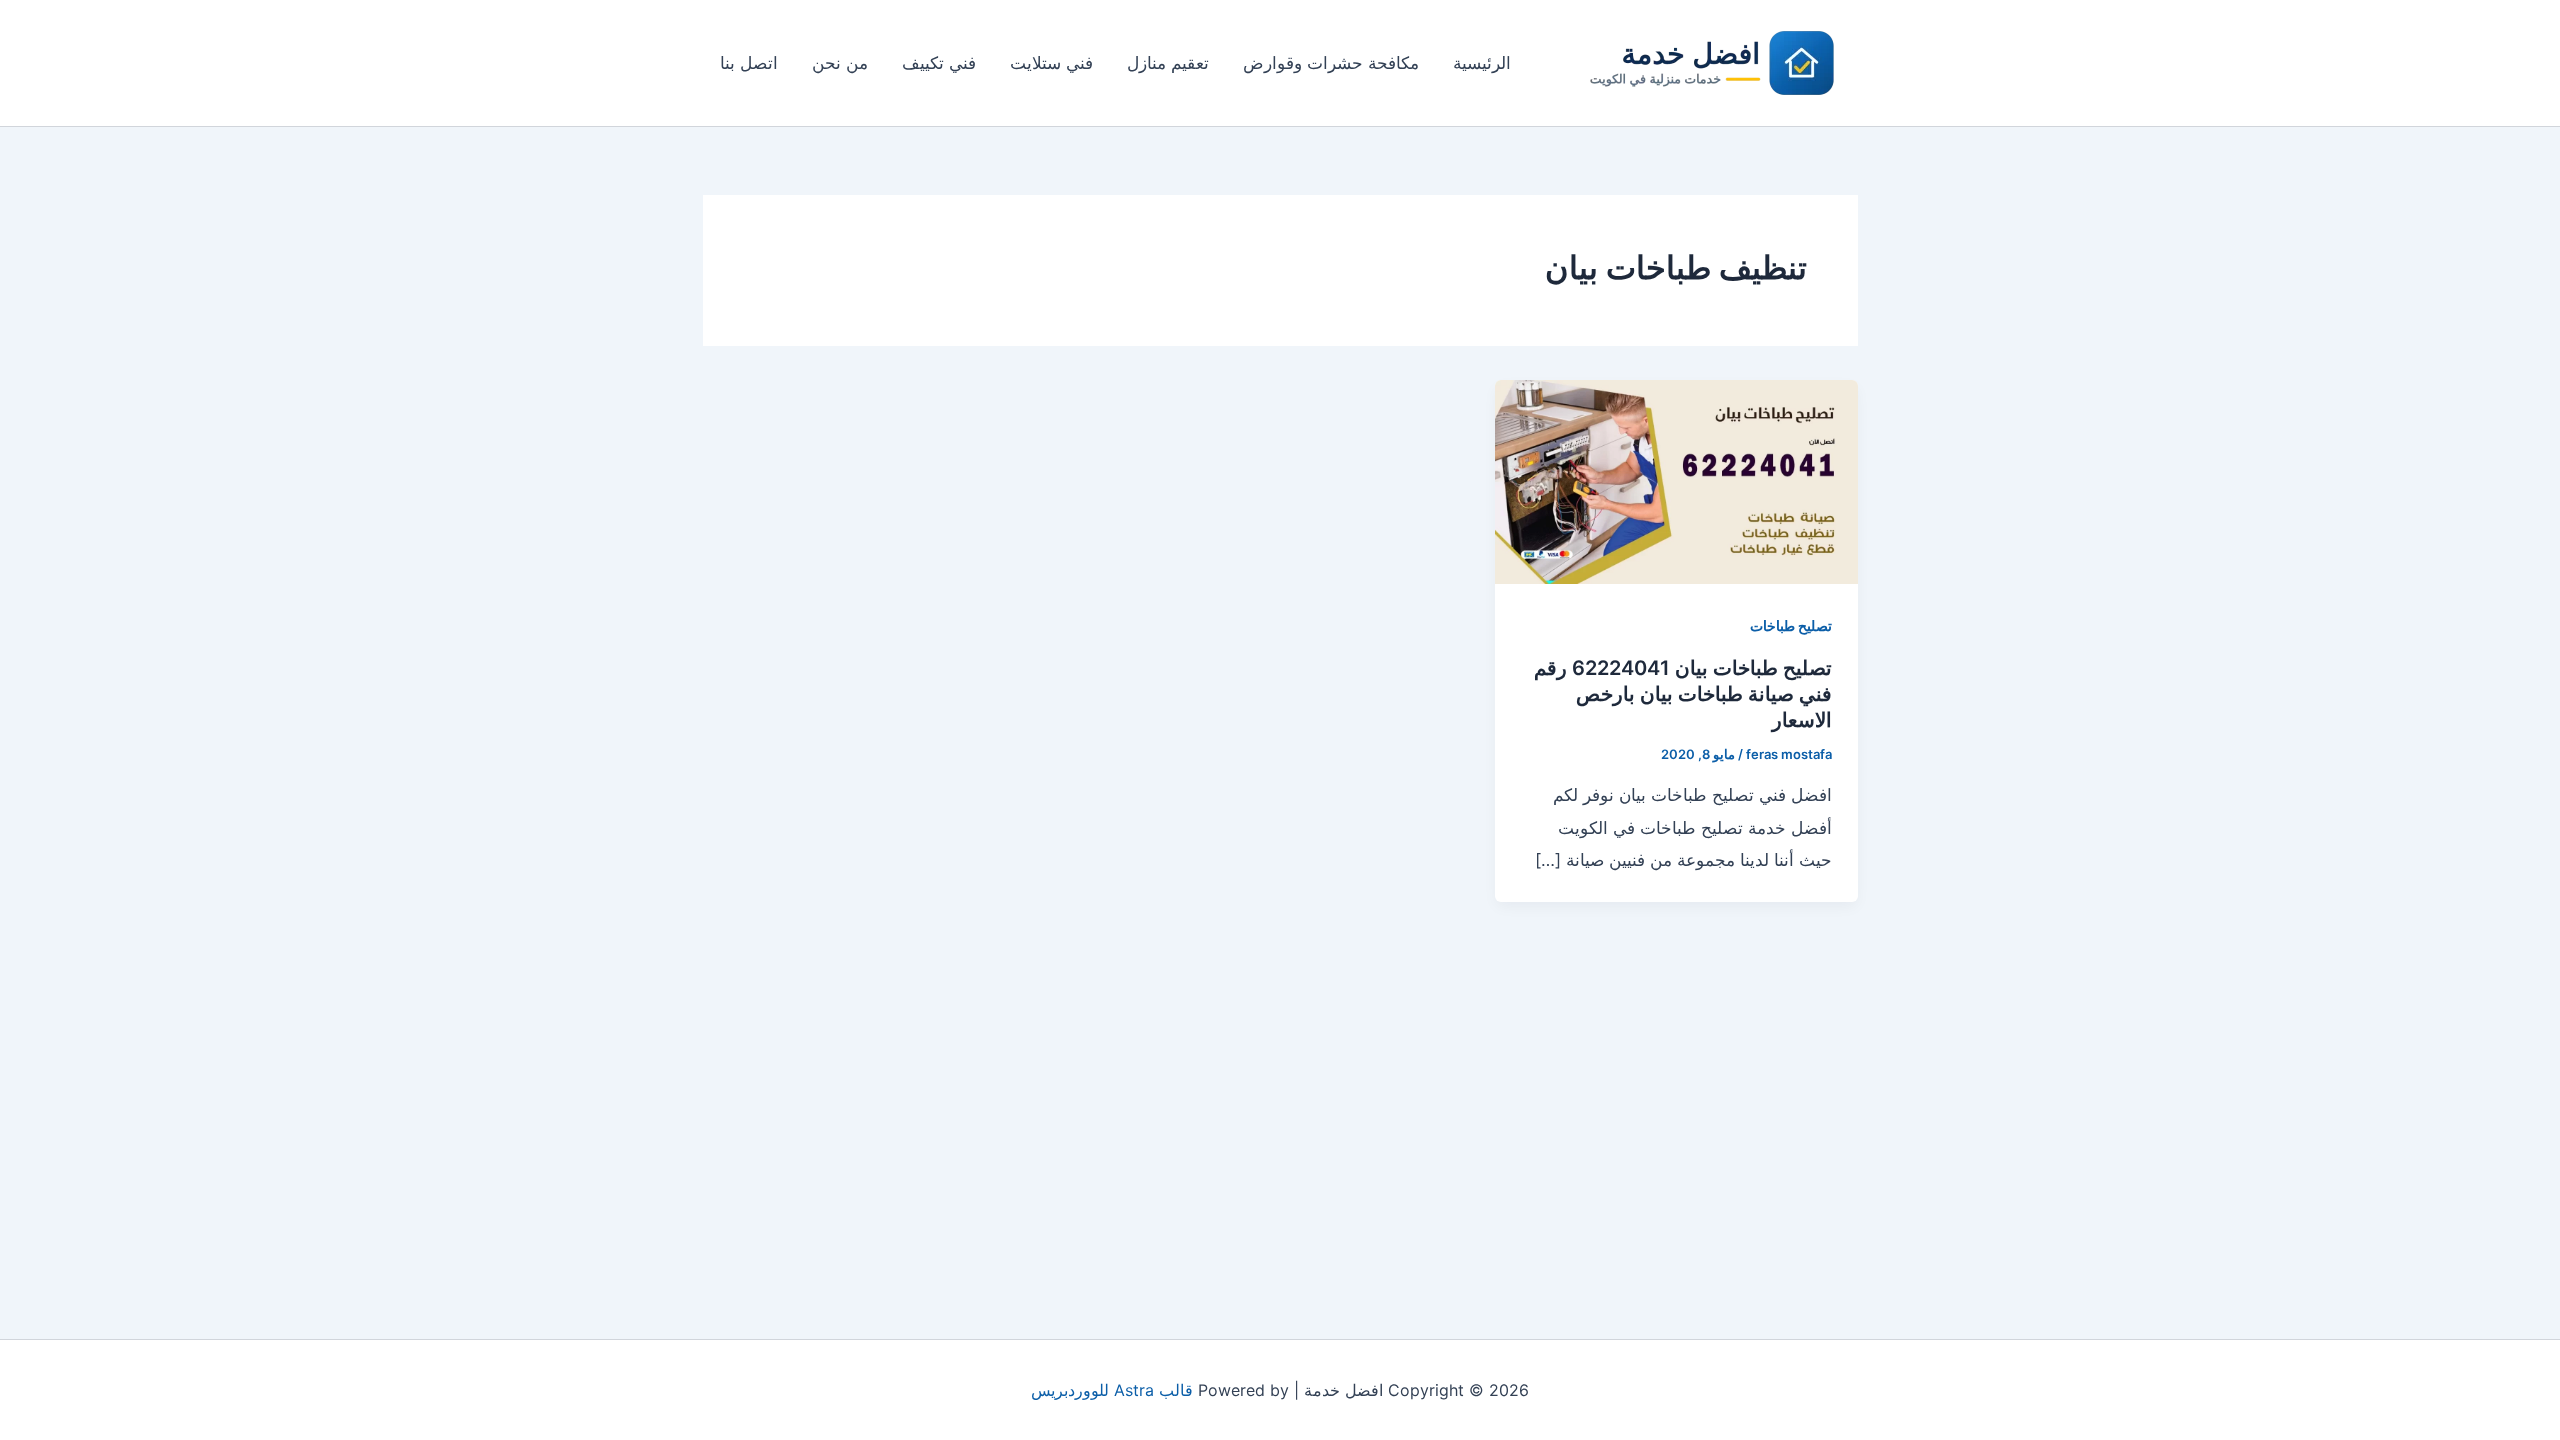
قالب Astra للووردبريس (1112, 1390)
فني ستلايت (1051, 63)
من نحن (840, 63)
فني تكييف (939, 63)
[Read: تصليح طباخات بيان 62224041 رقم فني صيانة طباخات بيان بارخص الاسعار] (1676, 480)
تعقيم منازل (1168, 63)
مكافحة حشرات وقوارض (1331, 63)
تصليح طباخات (1791, 625)
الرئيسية (1482, 63)
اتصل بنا (749, 63)
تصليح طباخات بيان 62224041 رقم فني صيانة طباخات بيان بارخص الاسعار (1683, 694)
